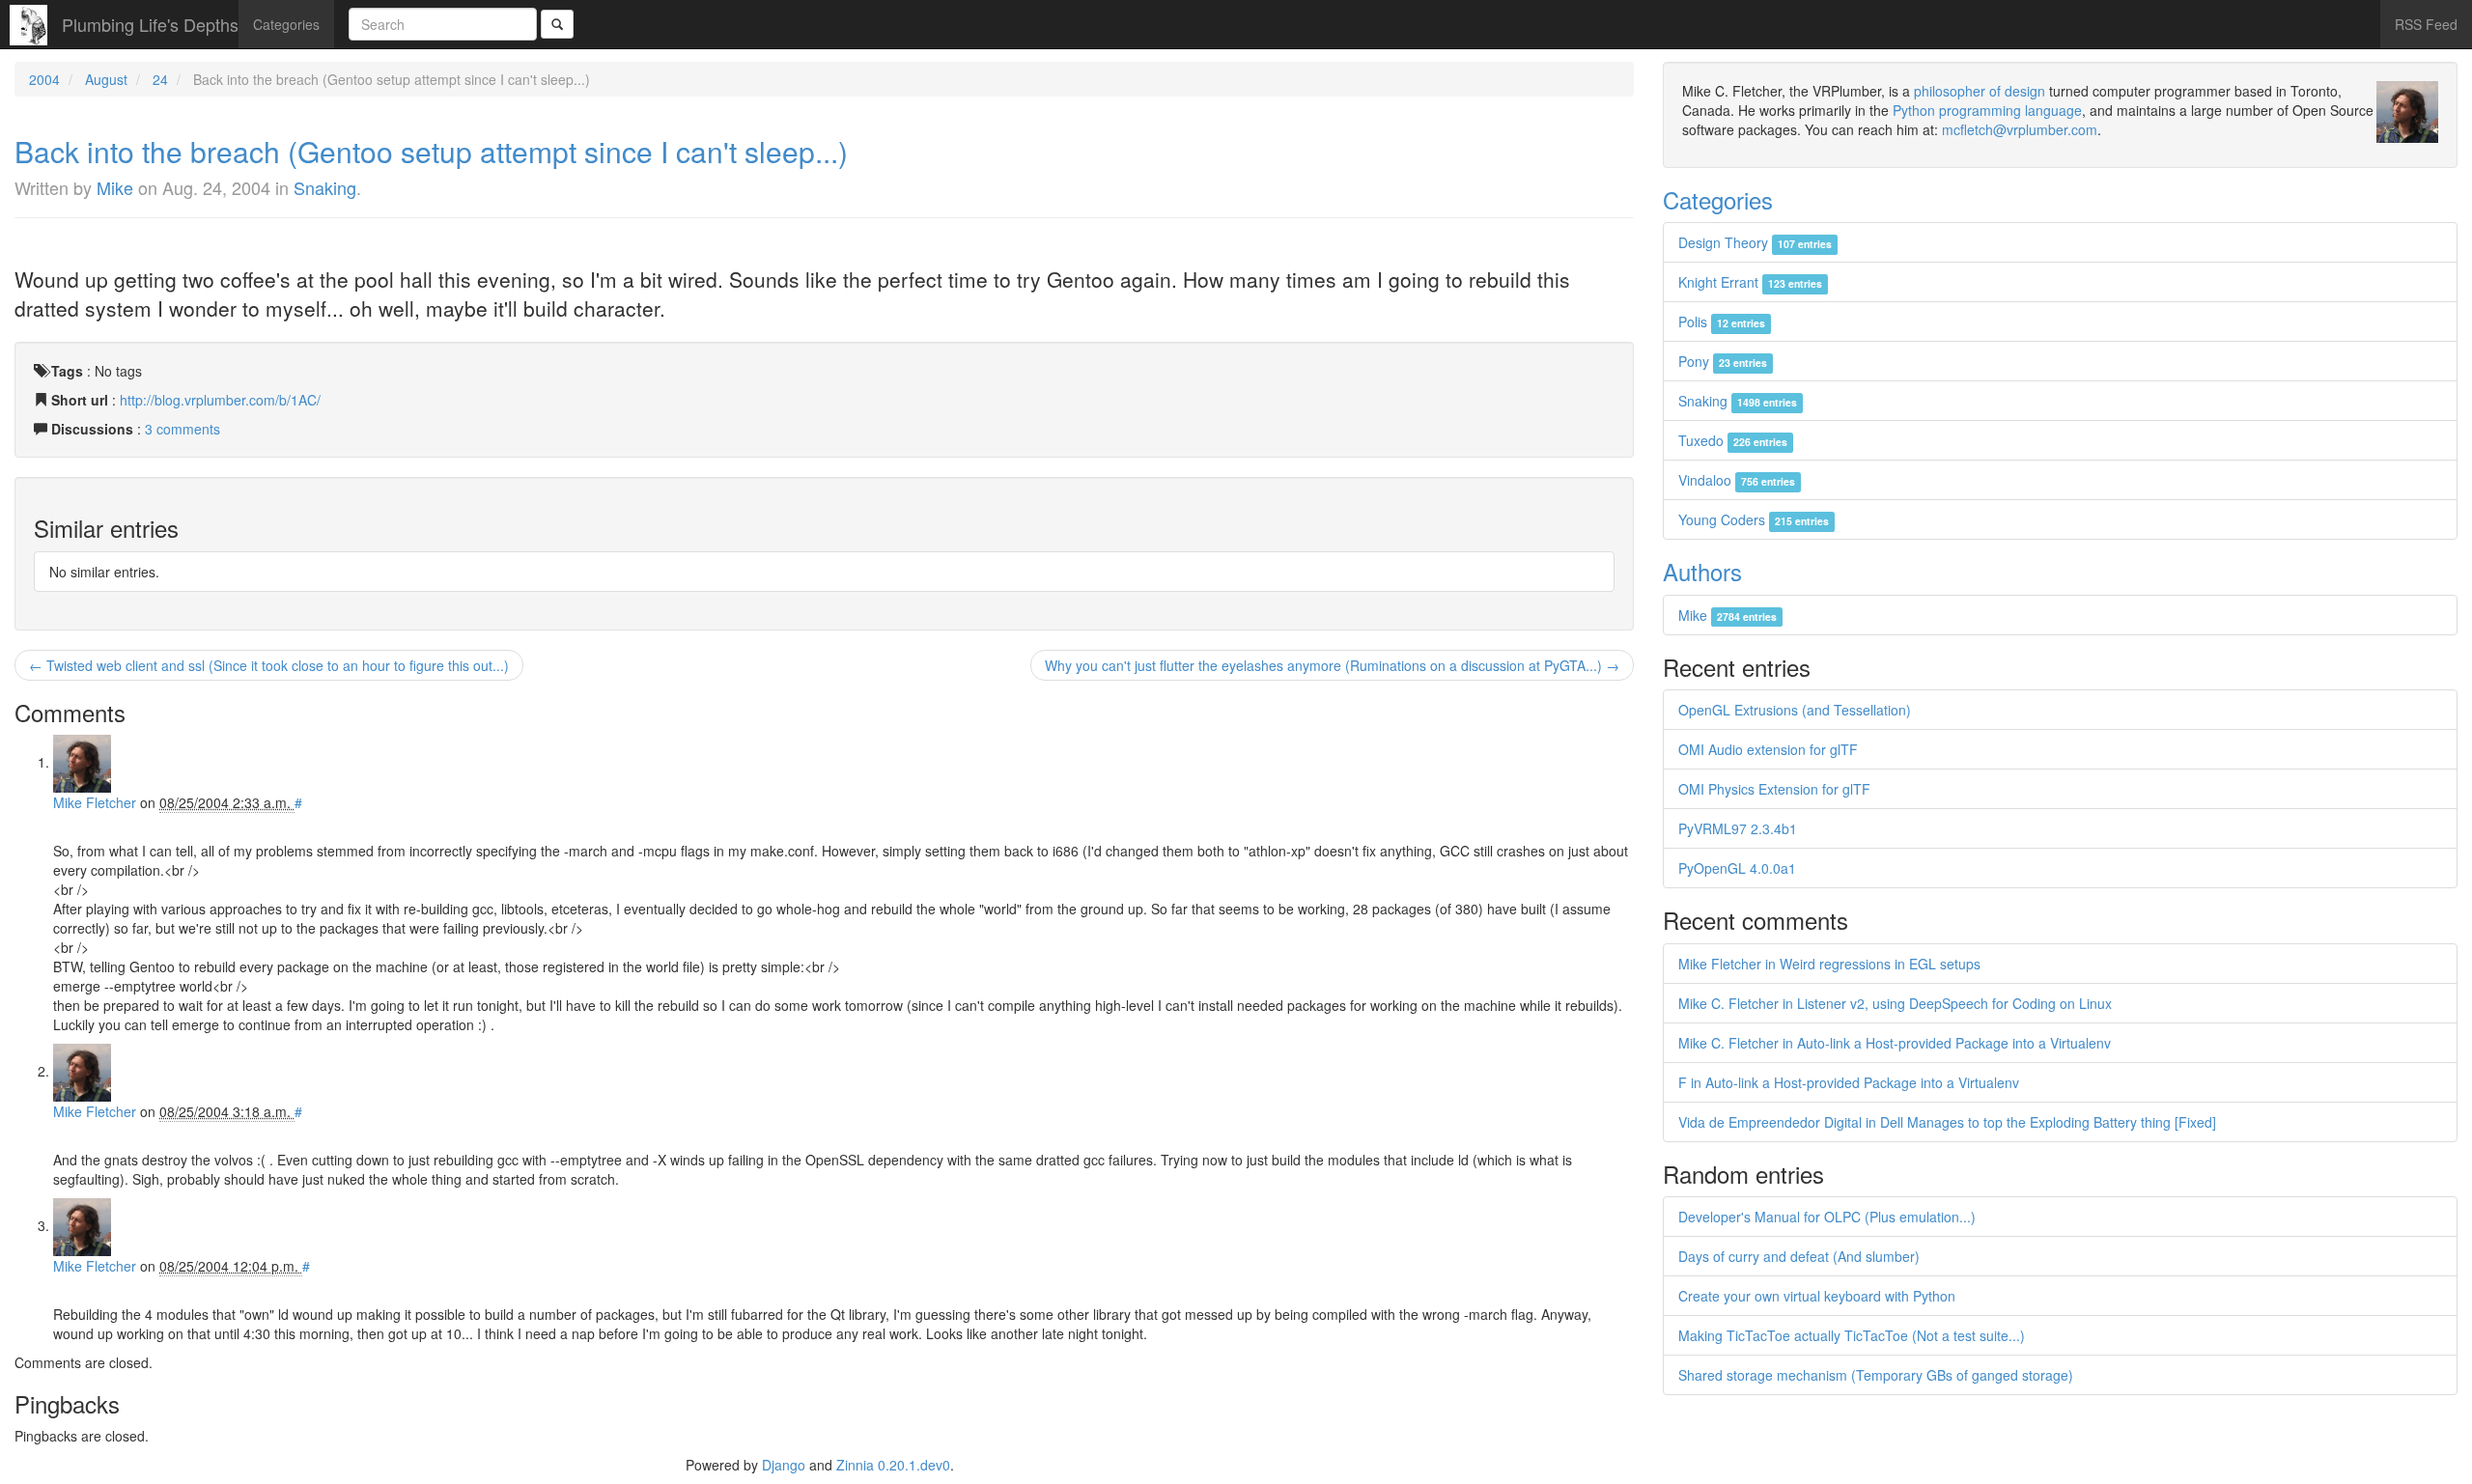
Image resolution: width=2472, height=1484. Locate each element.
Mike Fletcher (95, 802)
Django (784, 1465)
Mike (115, 187)
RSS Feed (2426, 24)
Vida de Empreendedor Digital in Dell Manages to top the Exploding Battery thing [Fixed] (1947, 1122)
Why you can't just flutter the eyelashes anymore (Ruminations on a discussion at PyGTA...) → (1332, 665)
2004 (44, 79)
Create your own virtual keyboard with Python (1817, 1296)
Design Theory (1755, 242)
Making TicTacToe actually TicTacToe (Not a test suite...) (1852, 1335)
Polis (1722, 322)
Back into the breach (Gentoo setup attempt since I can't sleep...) (431, 151)
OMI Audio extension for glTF (1768, 749)
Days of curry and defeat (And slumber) (1799, 1256)
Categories (286, 24)
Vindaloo (1737, 480)
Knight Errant (1750, 282)
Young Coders (1754, 519)
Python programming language (1987, 110)
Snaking (325, 187)
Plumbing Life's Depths (150, 24)
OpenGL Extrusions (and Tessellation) (1795, 710)
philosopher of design (1980, 91)
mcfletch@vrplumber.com (2020, 129)
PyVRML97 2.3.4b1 (1738, 828)
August (106, 79)
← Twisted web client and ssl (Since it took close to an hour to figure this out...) (269, 665)
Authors (1702, 571)
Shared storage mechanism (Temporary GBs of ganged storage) (1876, 1375)
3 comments (183, 429)
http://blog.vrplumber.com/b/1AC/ (220, 400)
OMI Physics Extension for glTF (1774, 789)
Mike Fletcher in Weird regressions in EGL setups (1829, 964)
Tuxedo (1733, 440)
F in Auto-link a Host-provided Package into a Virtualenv (1849, 1082)
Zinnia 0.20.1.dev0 (893, 1465)
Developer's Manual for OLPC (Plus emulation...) (1827, 1217)
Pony (1723, 361)
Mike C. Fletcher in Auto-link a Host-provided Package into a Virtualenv (1895, 1043)
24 (160, 79)
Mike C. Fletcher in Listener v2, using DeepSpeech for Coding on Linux (1895, 1003)
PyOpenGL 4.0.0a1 (1737, 868)
